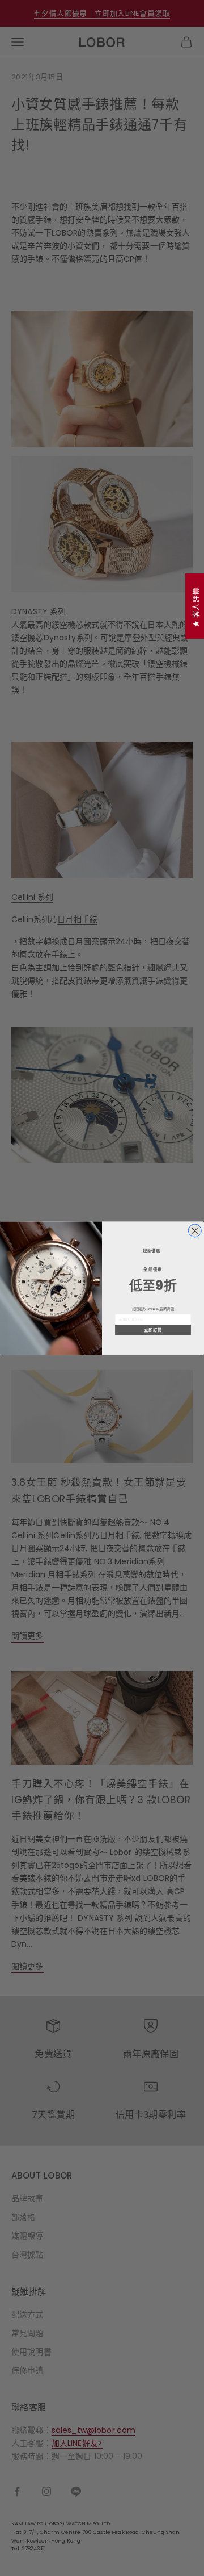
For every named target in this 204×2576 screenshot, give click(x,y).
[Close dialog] (195, 1230)
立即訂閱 (153, 1330)
